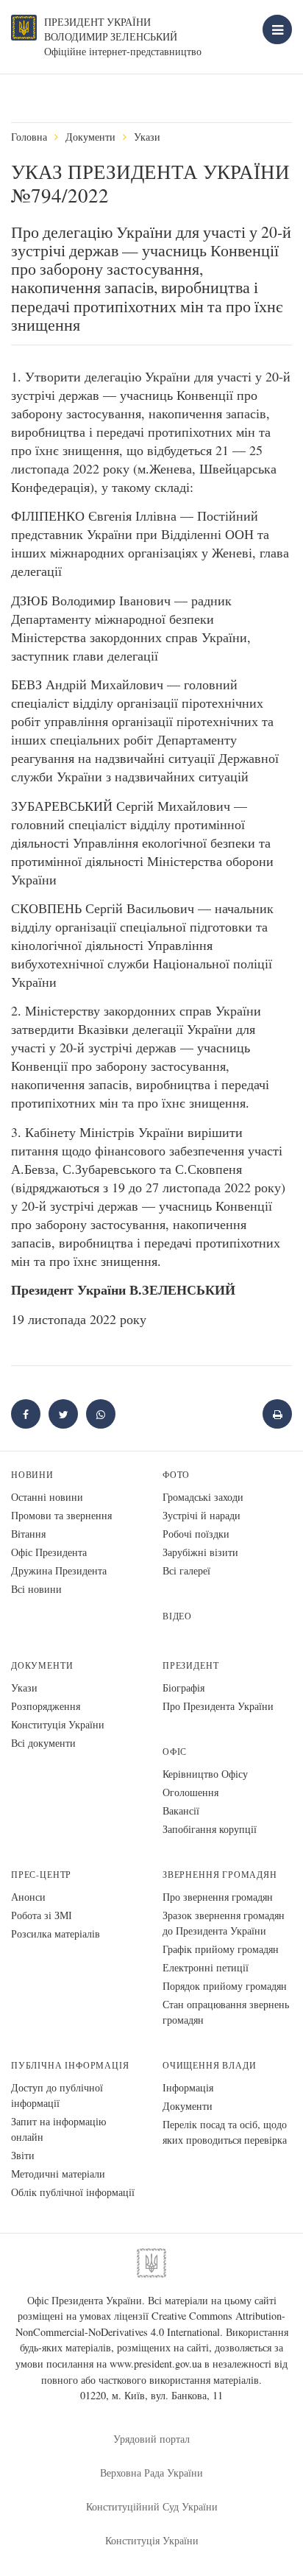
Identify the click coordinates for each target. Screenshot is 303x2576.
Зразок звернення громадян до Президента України (224, 1923)
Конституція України (58, 1724)
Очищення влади (209, 2065)
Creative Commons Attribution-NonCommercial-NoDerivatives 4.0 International (151, 2324)
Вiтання (28, 1534)
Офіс (175, 1752)
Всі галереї (186, 1570)
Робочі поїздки (196, 1534)
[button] (63, 1414)
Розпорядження (46, 1706)
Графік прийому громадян (221, 1949)
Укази (147, 137)
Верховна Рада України (151, 2473)
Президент (190, 1665)
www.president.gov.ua (156, 2364)
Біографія (183, 1688)
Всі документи (43, 1743)
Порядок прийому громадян (225, 1986)
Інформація (188, 2087)
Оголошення (190, 1792)
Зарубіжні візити (200, 1552)
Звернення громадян (220, 1875)
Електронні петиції (206, 1967)
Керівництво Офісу (205, 1774)
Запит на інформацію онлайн (58, 2129)
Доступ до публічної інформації (57, 2095)
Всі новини (36, 1589)
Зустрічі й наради (202, 1515)
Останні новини (47, 1497)
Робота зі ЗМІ (42, 1915)
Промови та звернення (61, 1515)
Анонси (28, 1897)
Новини (32, 1475)
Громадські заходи (203, 1497)
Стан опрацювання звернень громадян (226, 2012)
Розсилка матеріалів (56, 1933)
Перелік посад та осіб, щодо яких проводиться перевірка (225, 2132)
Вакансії (181, 1810)
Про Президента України (218, 1706)
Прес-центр (41, 1875)
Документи (90, 137)
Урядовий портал (151, 2439)
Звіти (23, 2155)
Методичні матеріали (58, 2174)
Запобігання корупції (210, 1829)
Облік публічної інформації (73, 2192)
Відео (177, 1616)
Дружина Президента (59, 1570)
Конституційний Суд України (152, 2506)
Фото (176, 1475)
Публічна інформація (70, 2065)
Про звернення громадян (218, 1897)
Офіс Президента (49, 1552)
